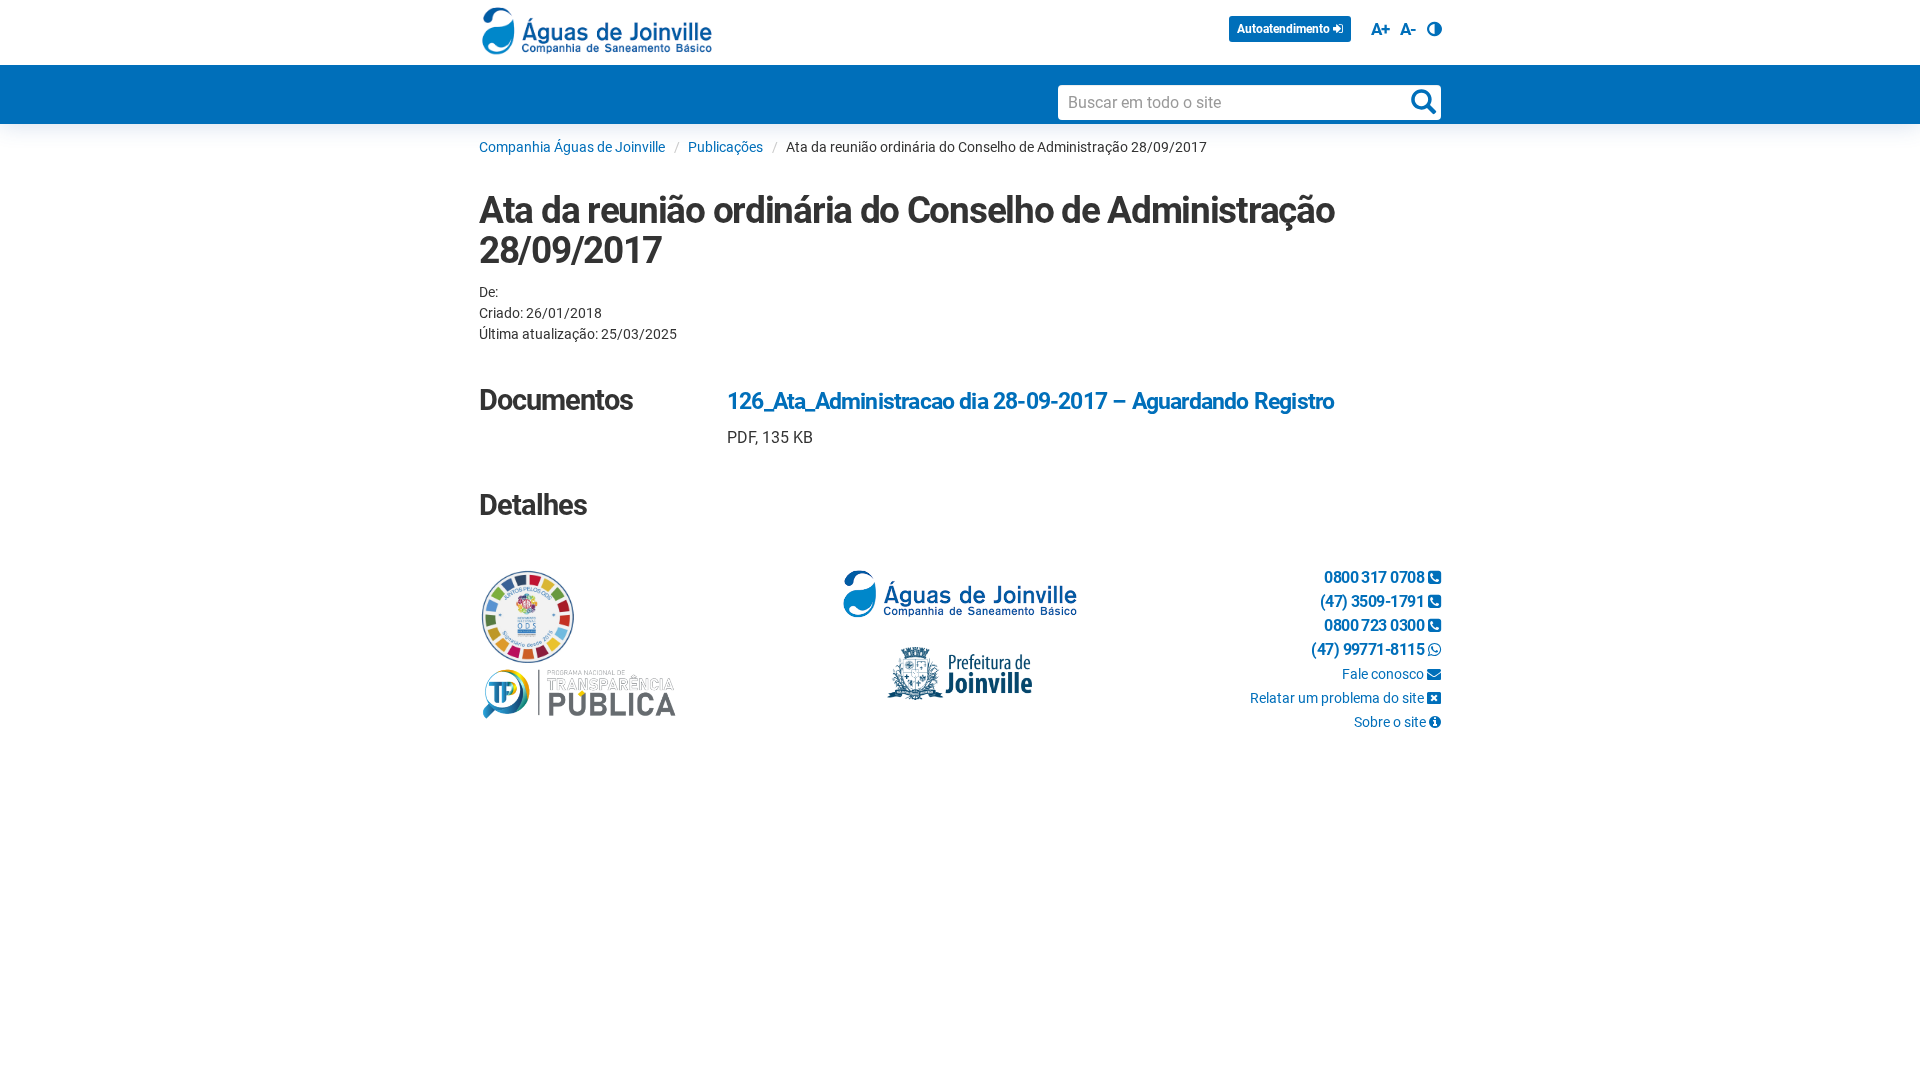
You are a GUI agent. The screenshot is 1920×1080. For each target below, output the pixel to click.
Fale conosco (1384, 674)
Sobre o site (1391, 722)
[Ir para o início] (597, 30)
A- (1408, 29)
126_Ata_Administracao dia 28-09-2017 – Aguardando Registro (1030, 401)
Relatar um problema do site (1338, 698)
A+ (1380, 29)
